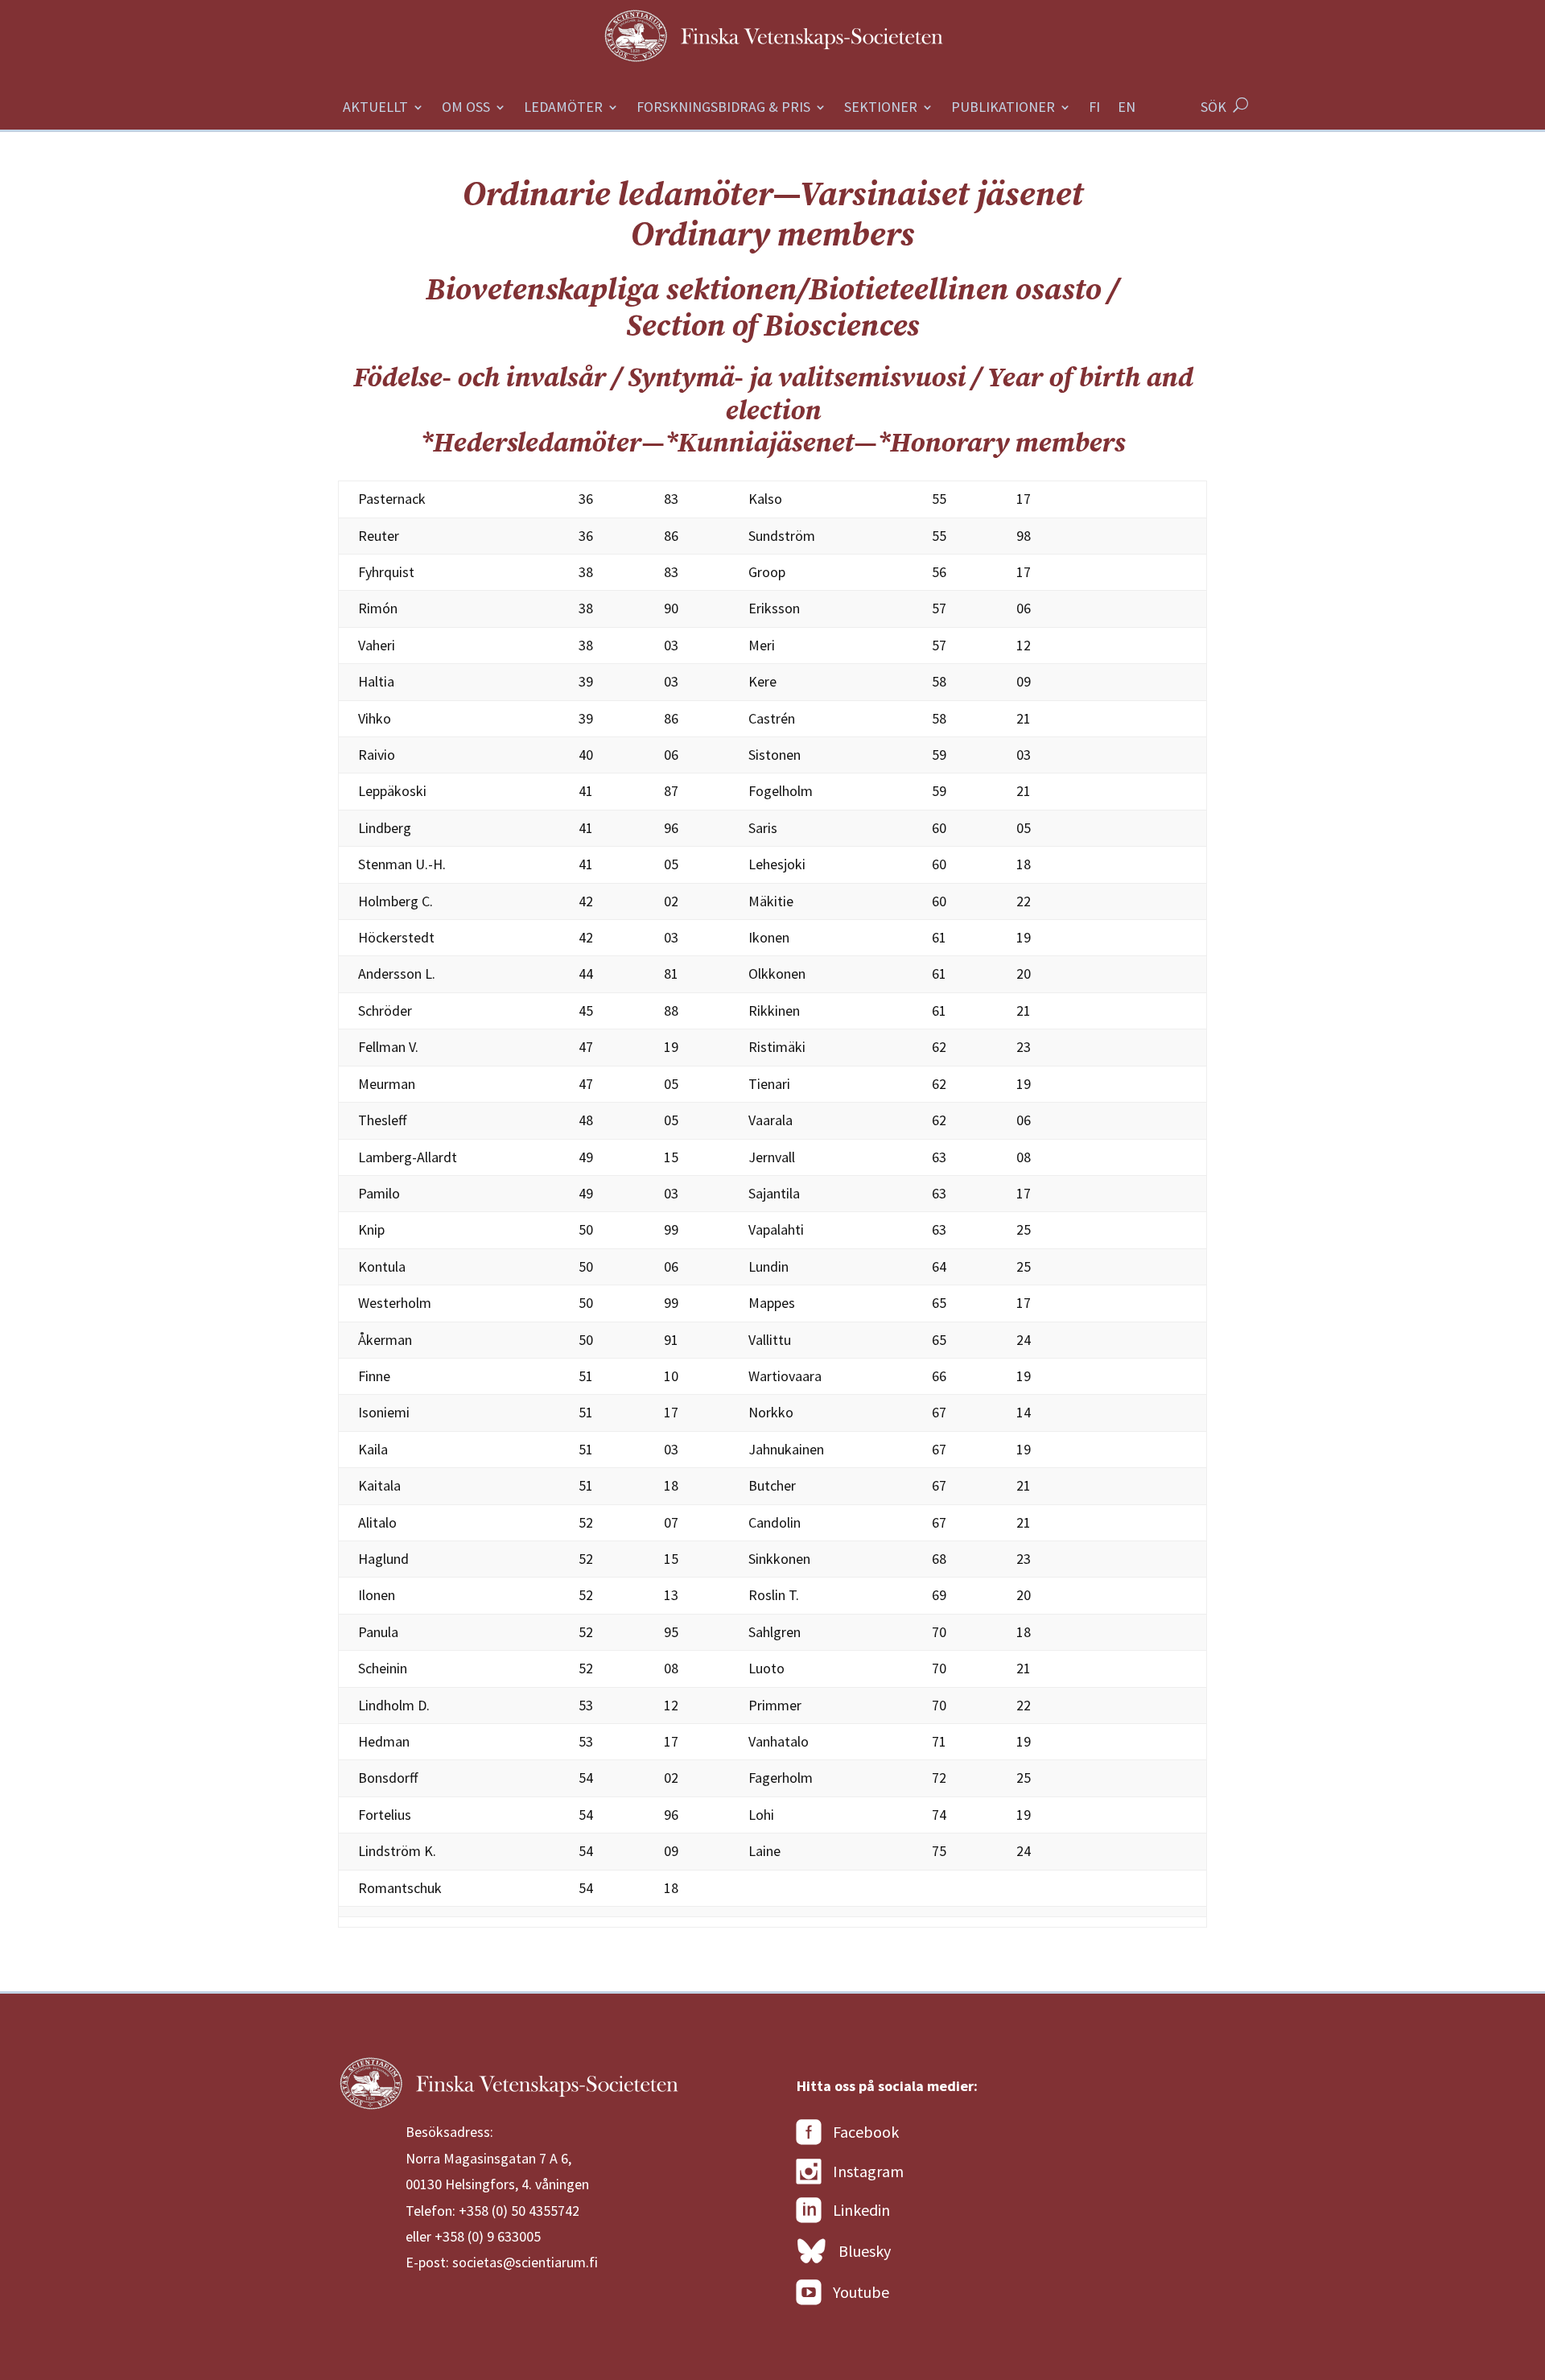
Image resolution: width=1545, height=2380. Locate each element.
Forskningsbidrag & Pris (723, 109)
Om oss (466, 109)
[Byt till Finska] (1094, 116)
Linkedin (861, 2210)
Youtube (861, 2292)
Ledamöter (563, 109)
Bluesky (865, 2251)
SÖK (1213, 107)
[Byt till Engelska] (1127, 116)
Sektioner (881, 109)
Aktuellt (375, 109)
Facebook (866, 2132)
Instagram (868, 2171)
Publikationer (1003, 109)
